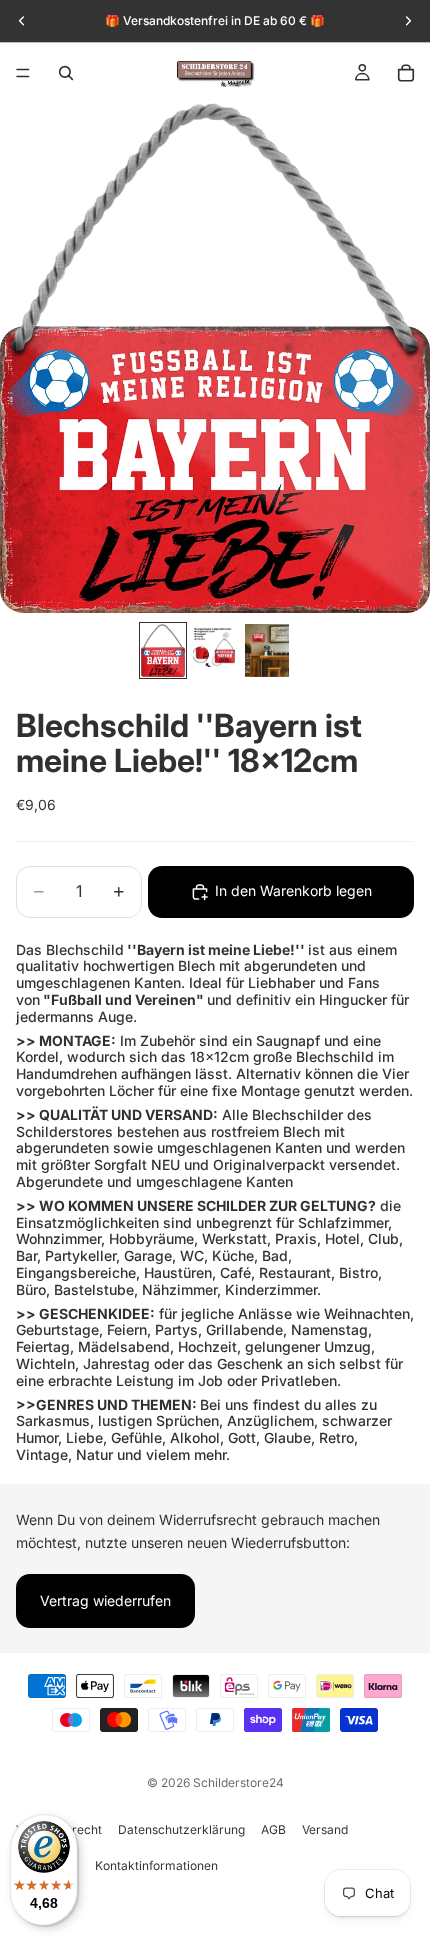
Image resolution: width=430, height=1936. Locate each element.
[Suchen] (66, 73)
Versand (325, 1829)
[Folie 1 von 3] (163, 650)
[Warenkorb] (406, 73)
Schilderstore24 (238, 1782)
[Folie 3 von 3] (267, 650)
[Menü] (23, 73)
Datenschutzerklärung (181, 1829)
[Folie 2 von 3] (215, 650)
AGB (273, 1829)
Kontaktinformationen (156, 1865)
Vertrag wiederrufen (105, 1600)
